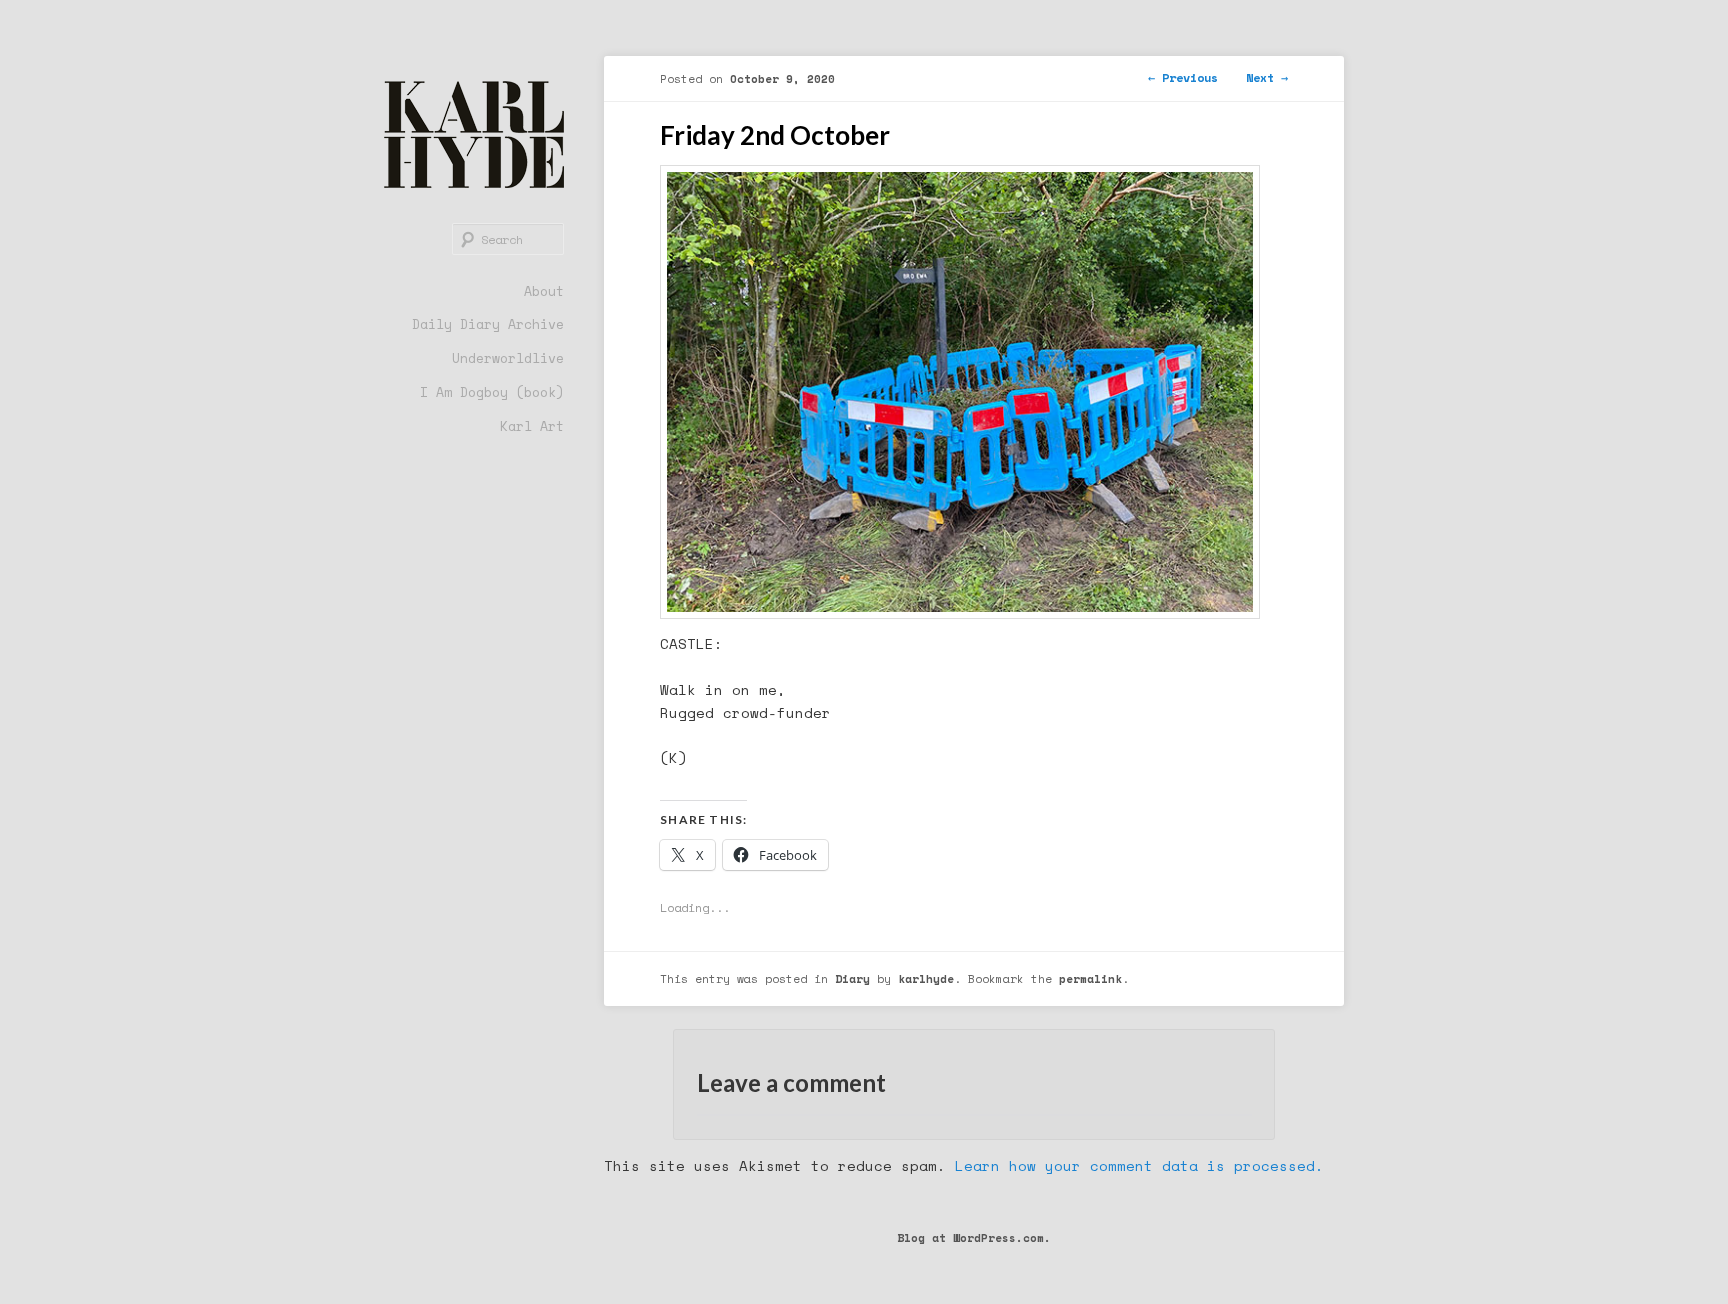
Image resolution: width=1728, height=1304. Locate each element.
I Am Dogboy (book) (492, 392)
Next (1267, 77)
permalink (1090, 978)
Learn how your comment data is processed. (1139, 1165)
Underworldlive (508, 358)
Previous (1183, 77)
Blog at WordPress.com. (974, 1237)
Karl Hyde (474, 134)
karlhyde (926, 978)
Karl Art (532, 426)
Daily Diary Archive (488, 324)
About (544, 291)
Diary (852, 978)
